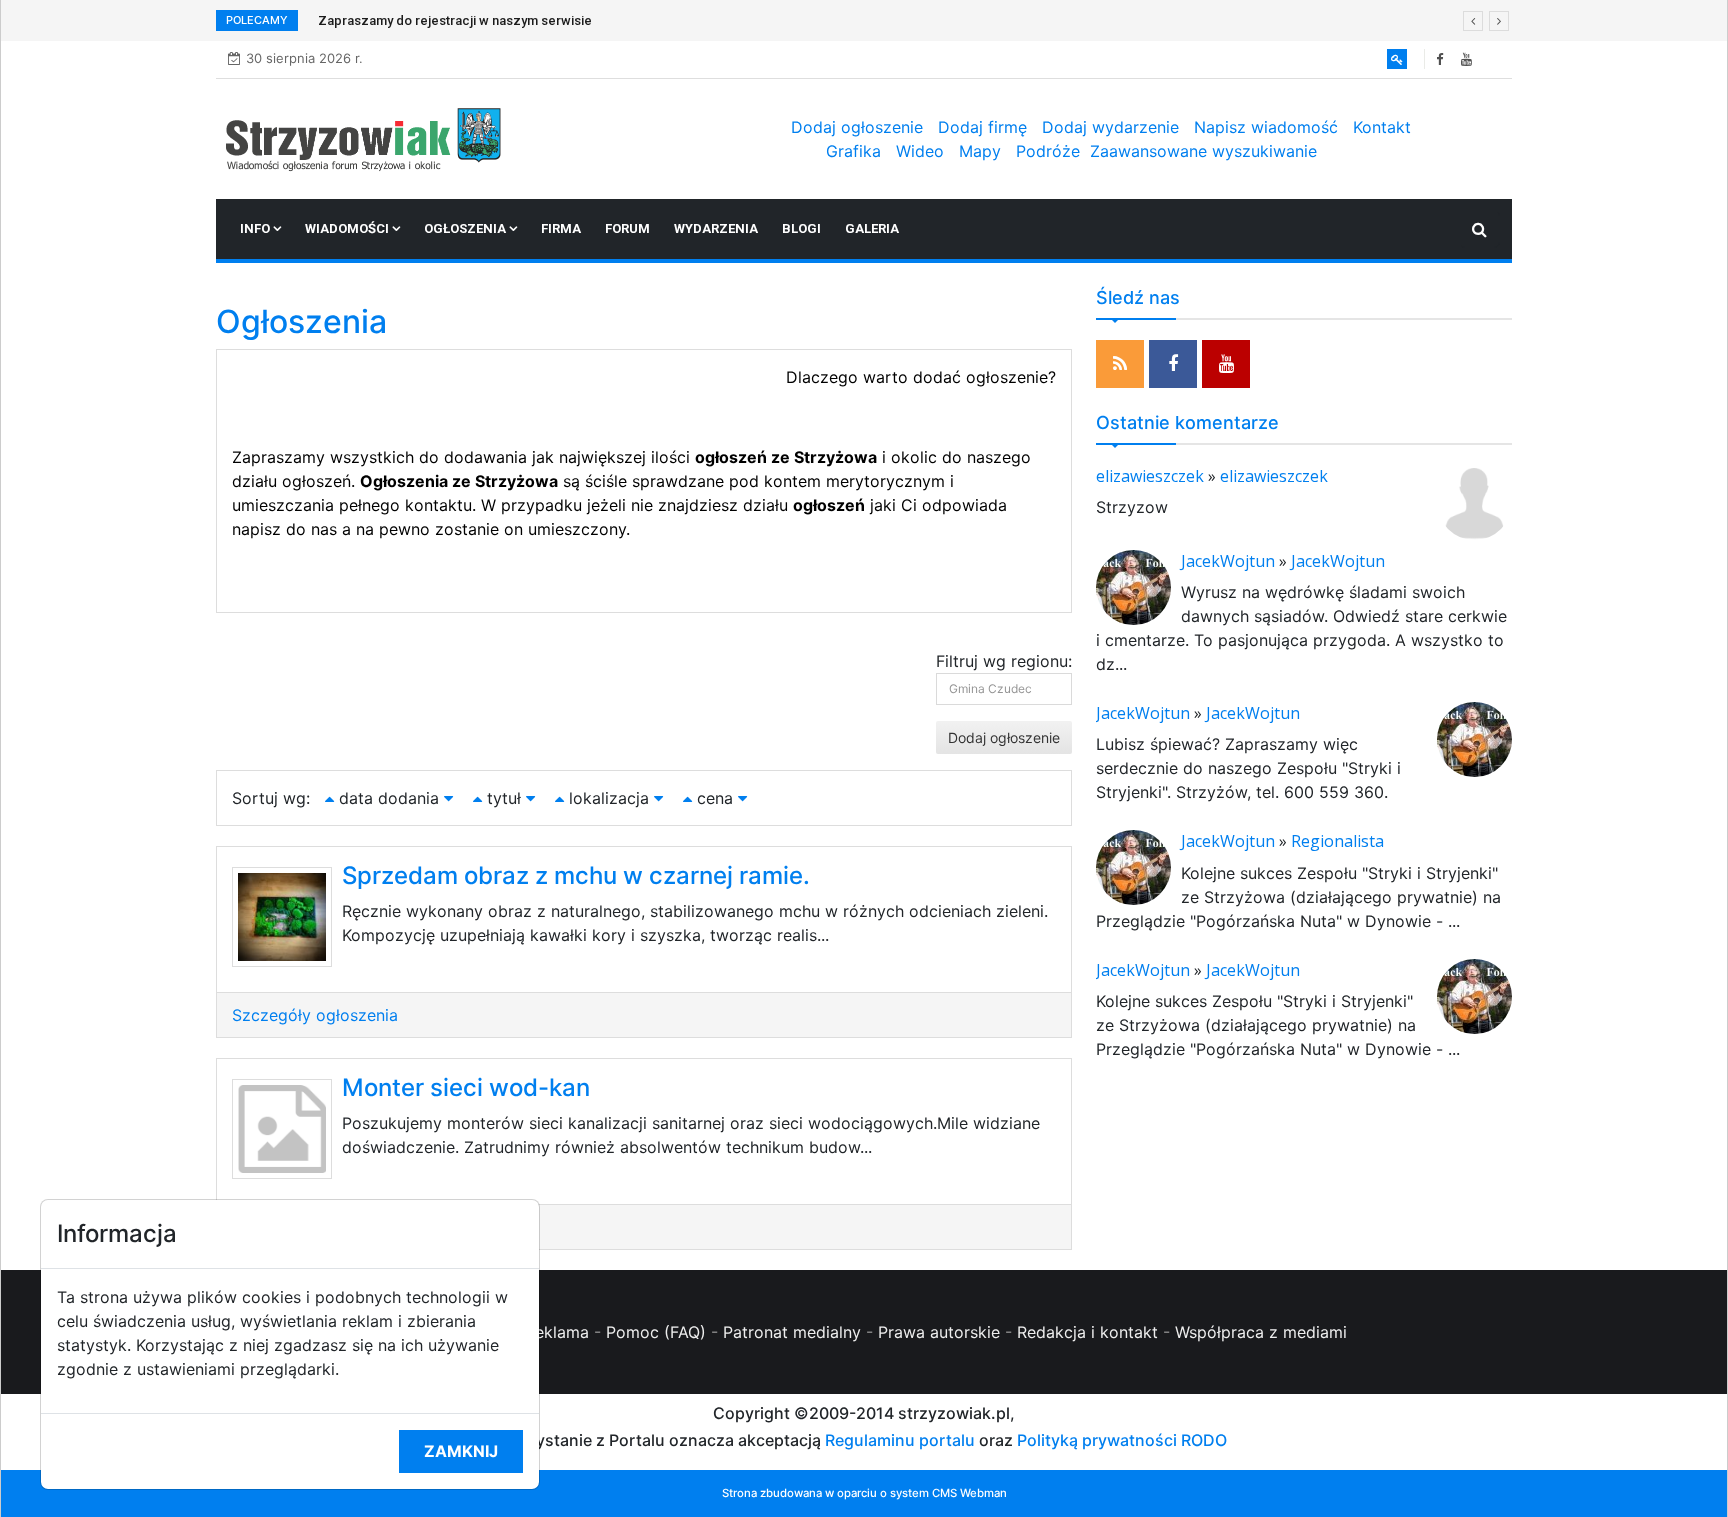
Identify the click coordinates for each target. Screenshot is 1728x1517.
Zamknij (461, 1451)
